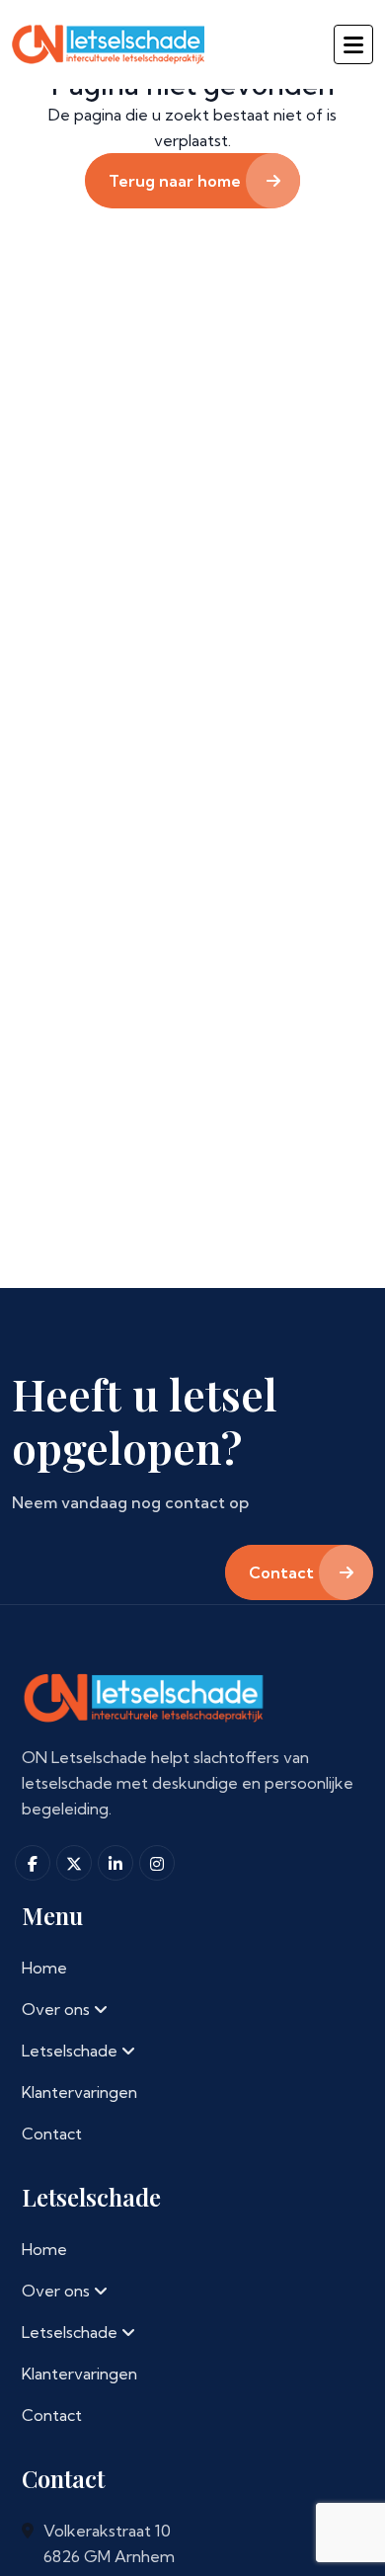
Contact (52, 2133)
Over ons (58, 2009)
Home (44, 1968)
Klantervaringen (79, 2092)
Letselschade (72, 2051)
